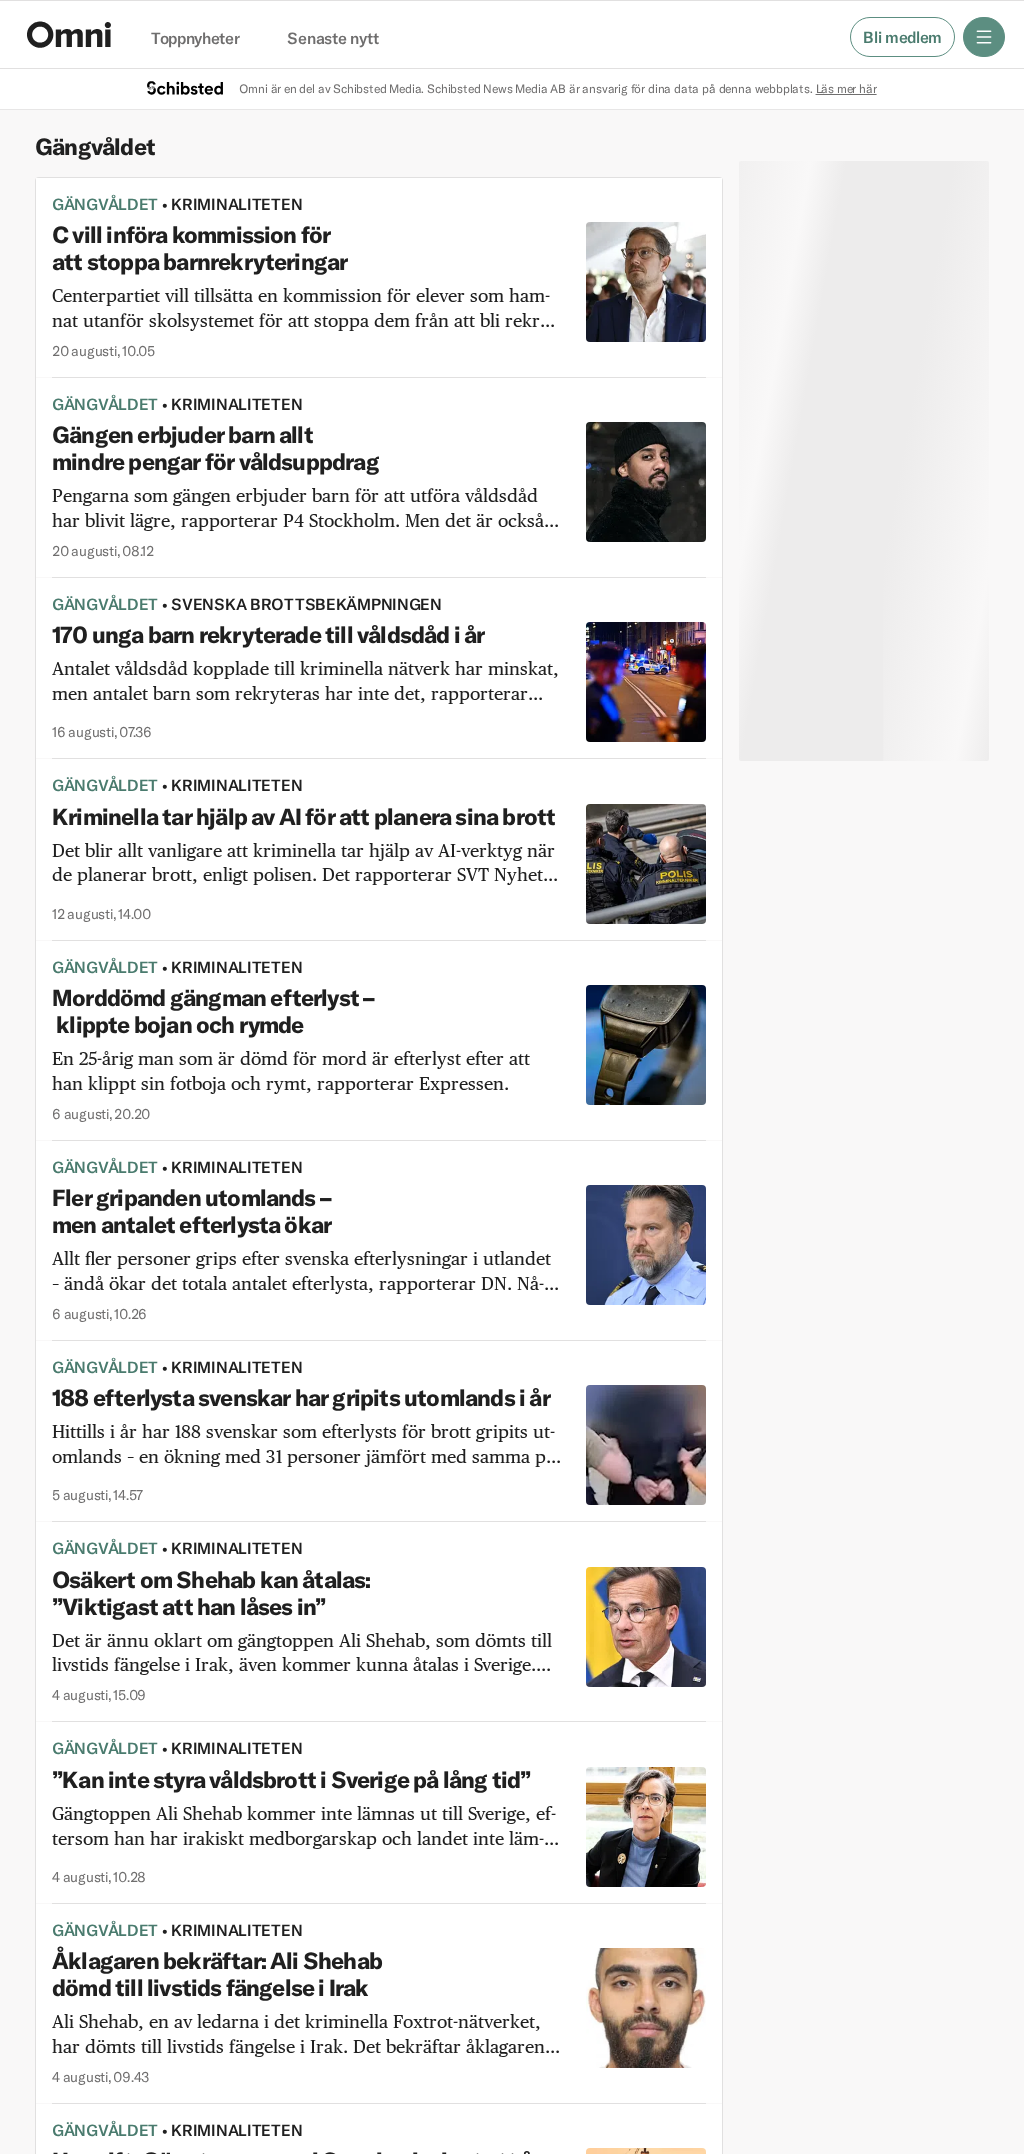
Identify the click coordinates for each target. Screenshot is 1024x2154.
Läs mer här (846, 88)
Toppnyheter (195, 39)
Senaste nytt (332, 39)
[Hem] (69, 34)
